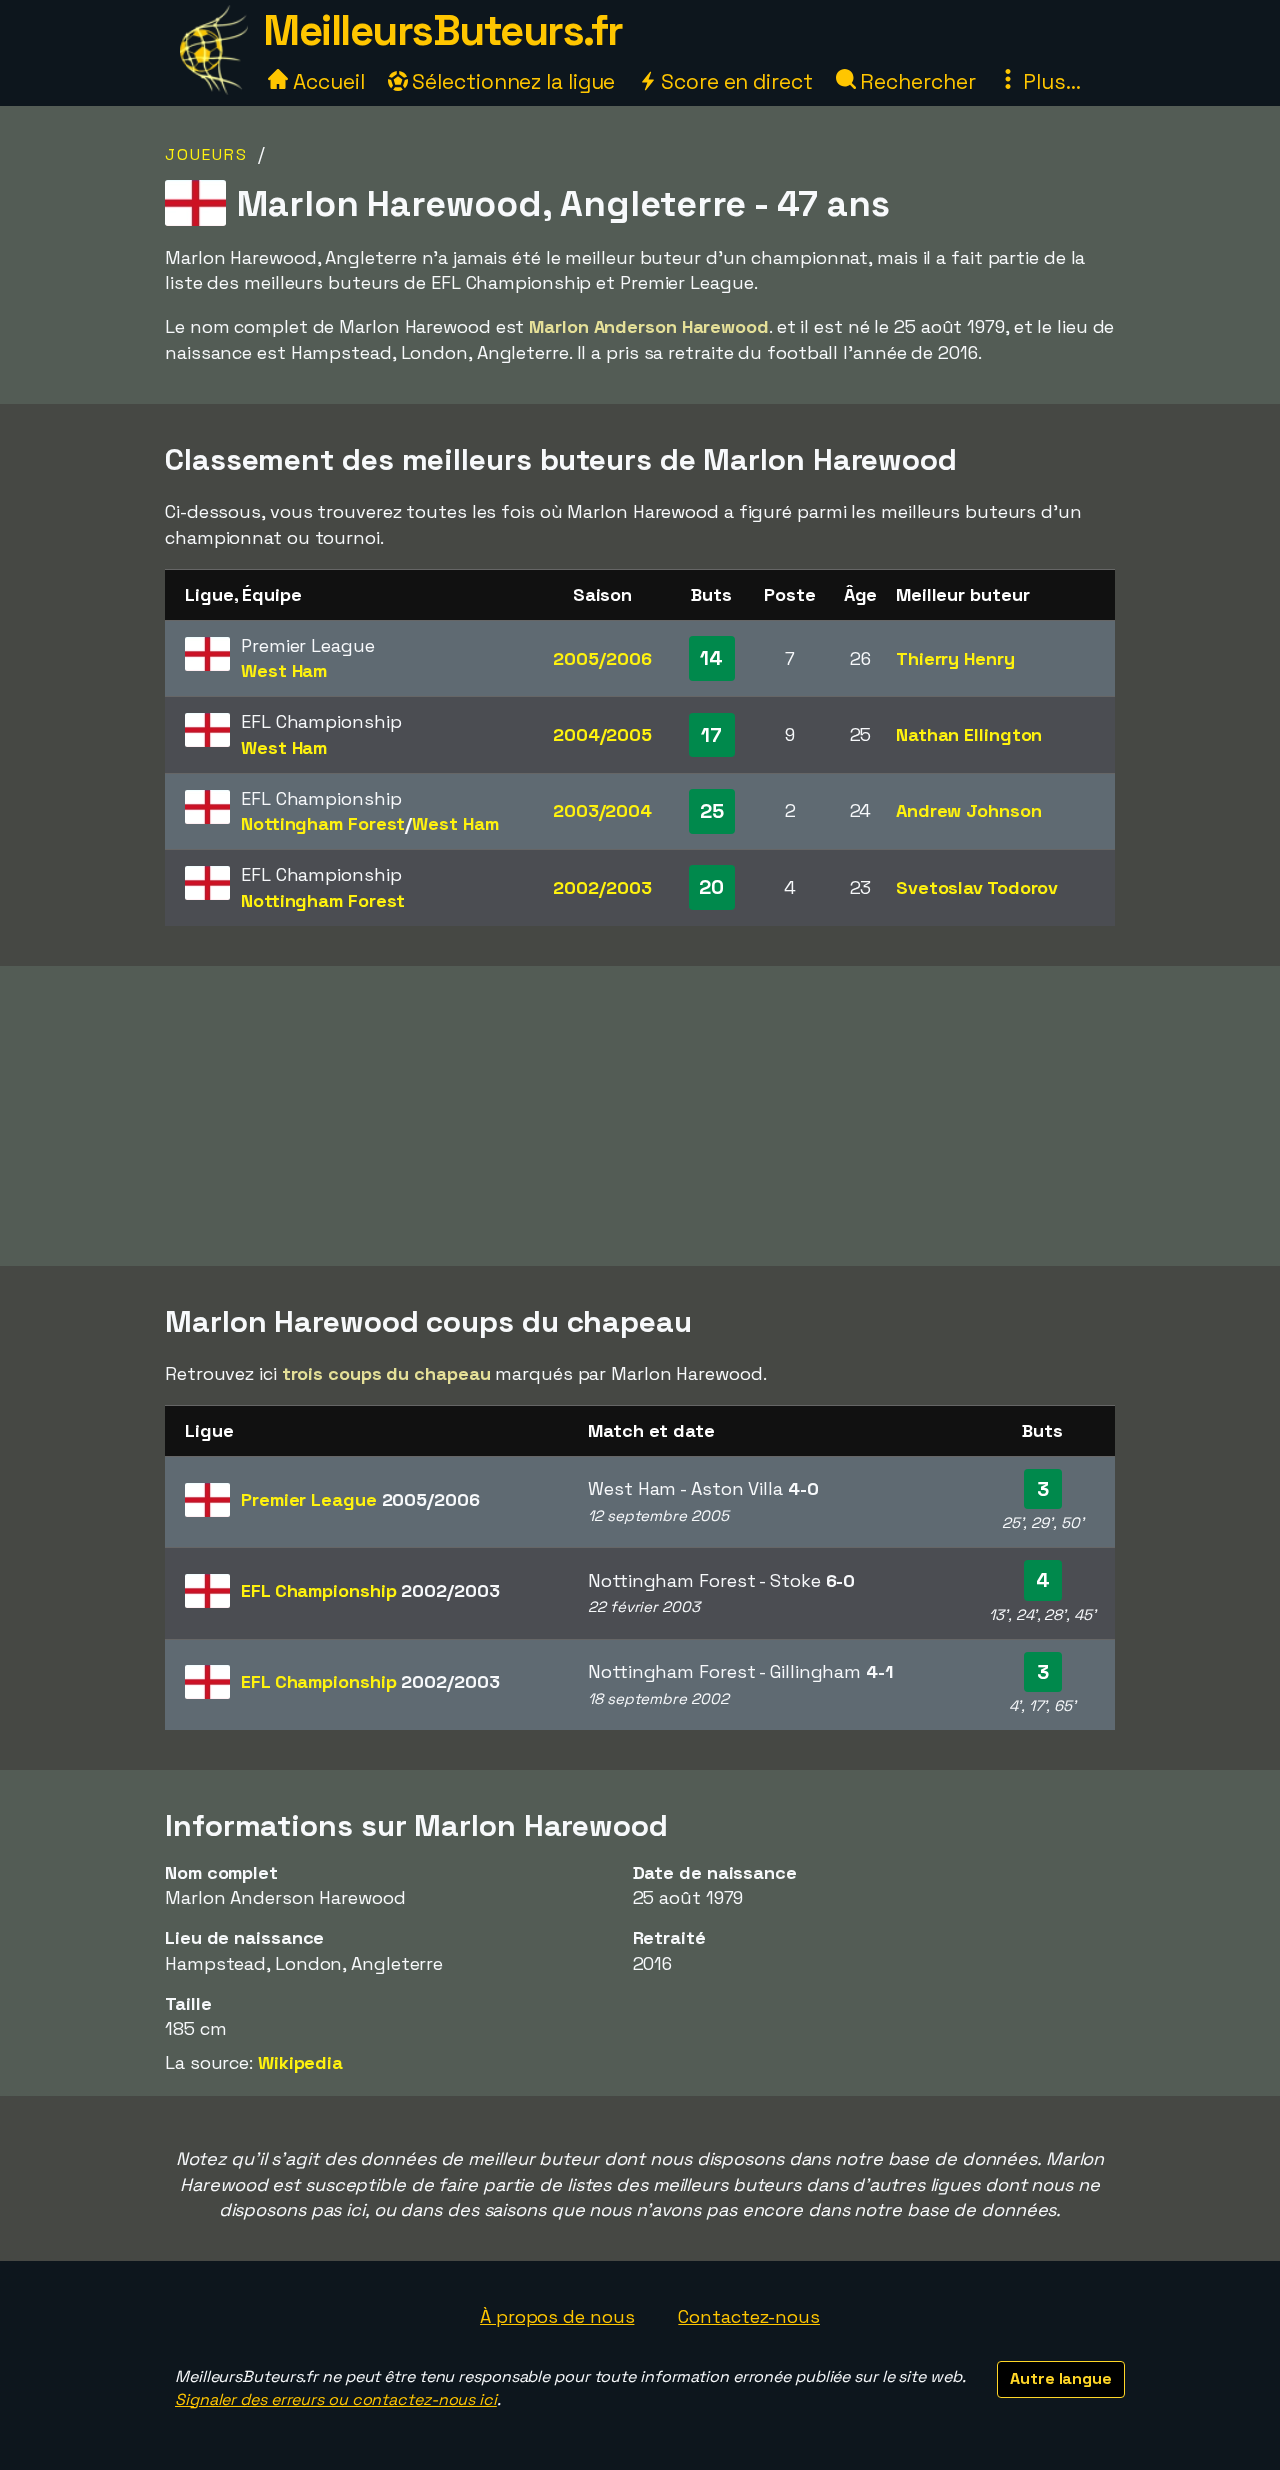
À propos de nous (557, 2316)
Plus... (1049, 81)
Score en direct (734, 81)
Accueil (326, 81)
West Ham (284, 670)
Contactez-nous (749, 2316)
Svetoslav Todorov (977, 887)
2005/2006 (602, 658)
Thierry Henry (955, 658)
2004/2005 (602, 734)
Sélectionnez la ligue (512, 81)
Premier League (360, 1499)
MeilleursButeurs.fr (443, 30)
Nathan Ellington (969, 734)
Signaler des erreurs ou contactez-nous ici (336, 2399)
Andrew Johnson (969, 810)
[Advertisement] (640, 1116)
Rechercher (916, 81)
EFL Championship (370, 1590)
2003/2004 (602, 810)
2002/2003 (602, 887)
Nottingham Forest (323, 823)
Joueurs (206, 154)
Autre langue (1061, 2378)
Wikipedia (300, 2062)
